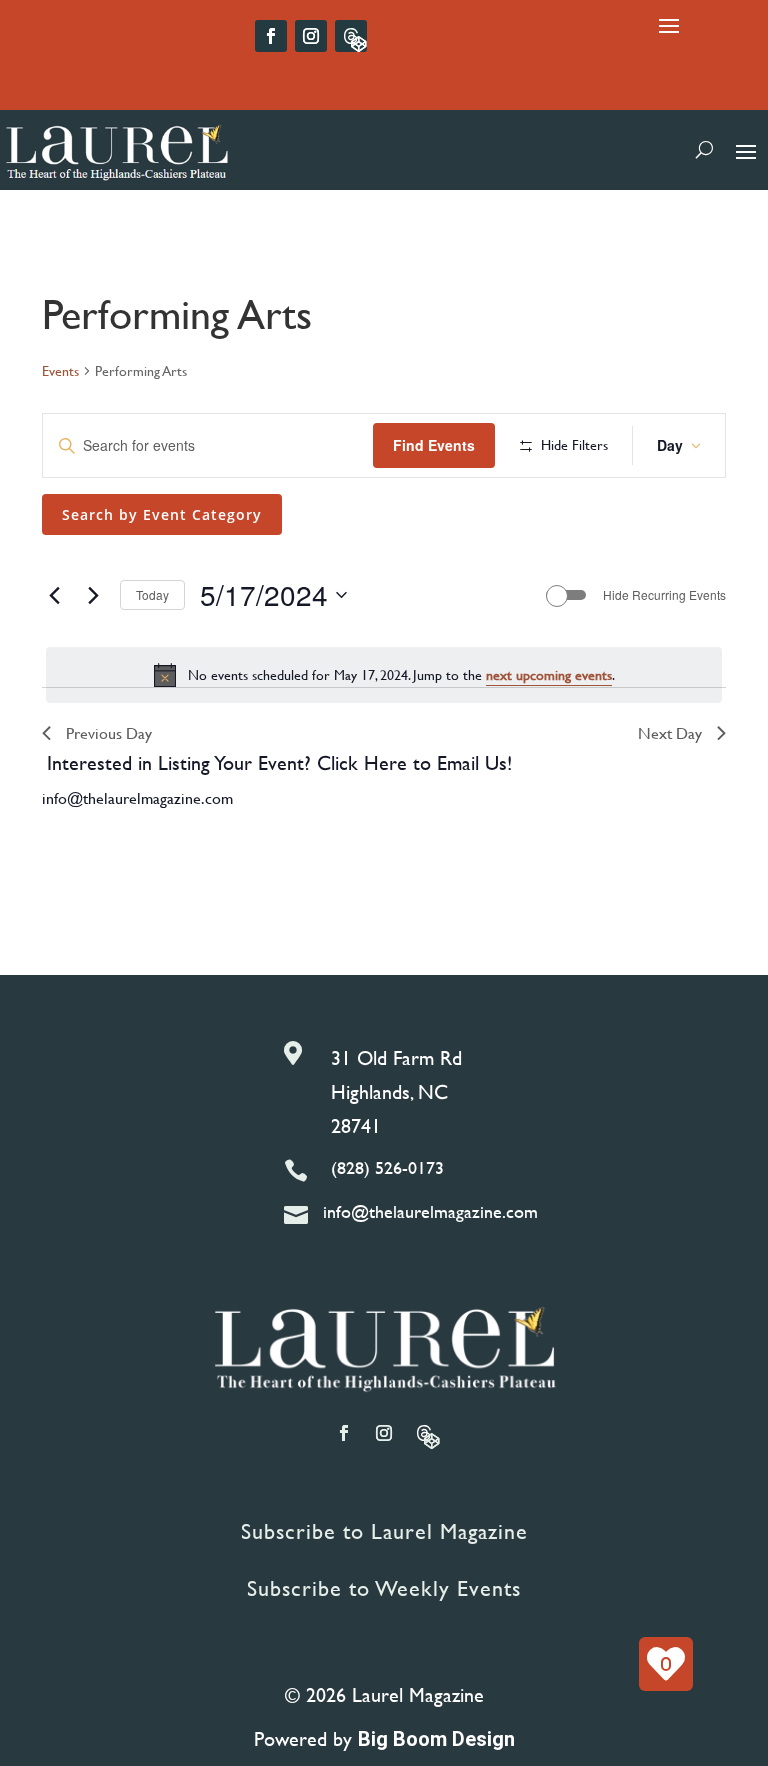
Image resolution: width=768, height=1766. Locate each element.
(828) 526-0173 (387, 1167)
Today (152, 594)
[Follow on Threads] (351, 36)
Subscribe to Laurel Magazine (384, 1531)
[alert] (384, 675)
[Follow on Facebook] (271, 36)
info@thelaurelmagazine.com (137, 797)
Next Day (670, 732)
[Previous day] (54, 595)
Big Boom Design (436, 1739)
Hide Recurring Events (664, 595)
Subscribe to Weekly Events (384, 1588)
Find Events (434, 445)
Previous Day (109, 732)
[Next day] (93, 595)
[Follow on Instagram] (311, 36)
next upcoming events (549, 674)
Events (60, 371)
